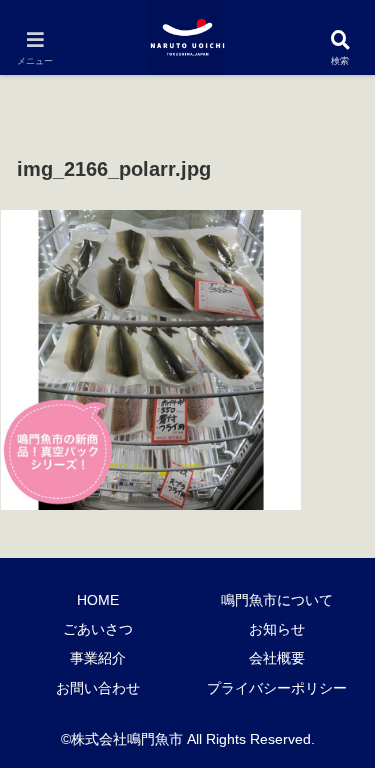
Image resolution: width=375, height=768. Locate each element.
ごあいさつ (98, 629)
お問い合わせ (98, 688)
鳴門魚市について (277, 600)
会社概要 (277, 658)
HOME (98, 600)
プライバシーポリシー (277, 688)
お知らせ (277, 629)
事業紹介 (98, 658)
